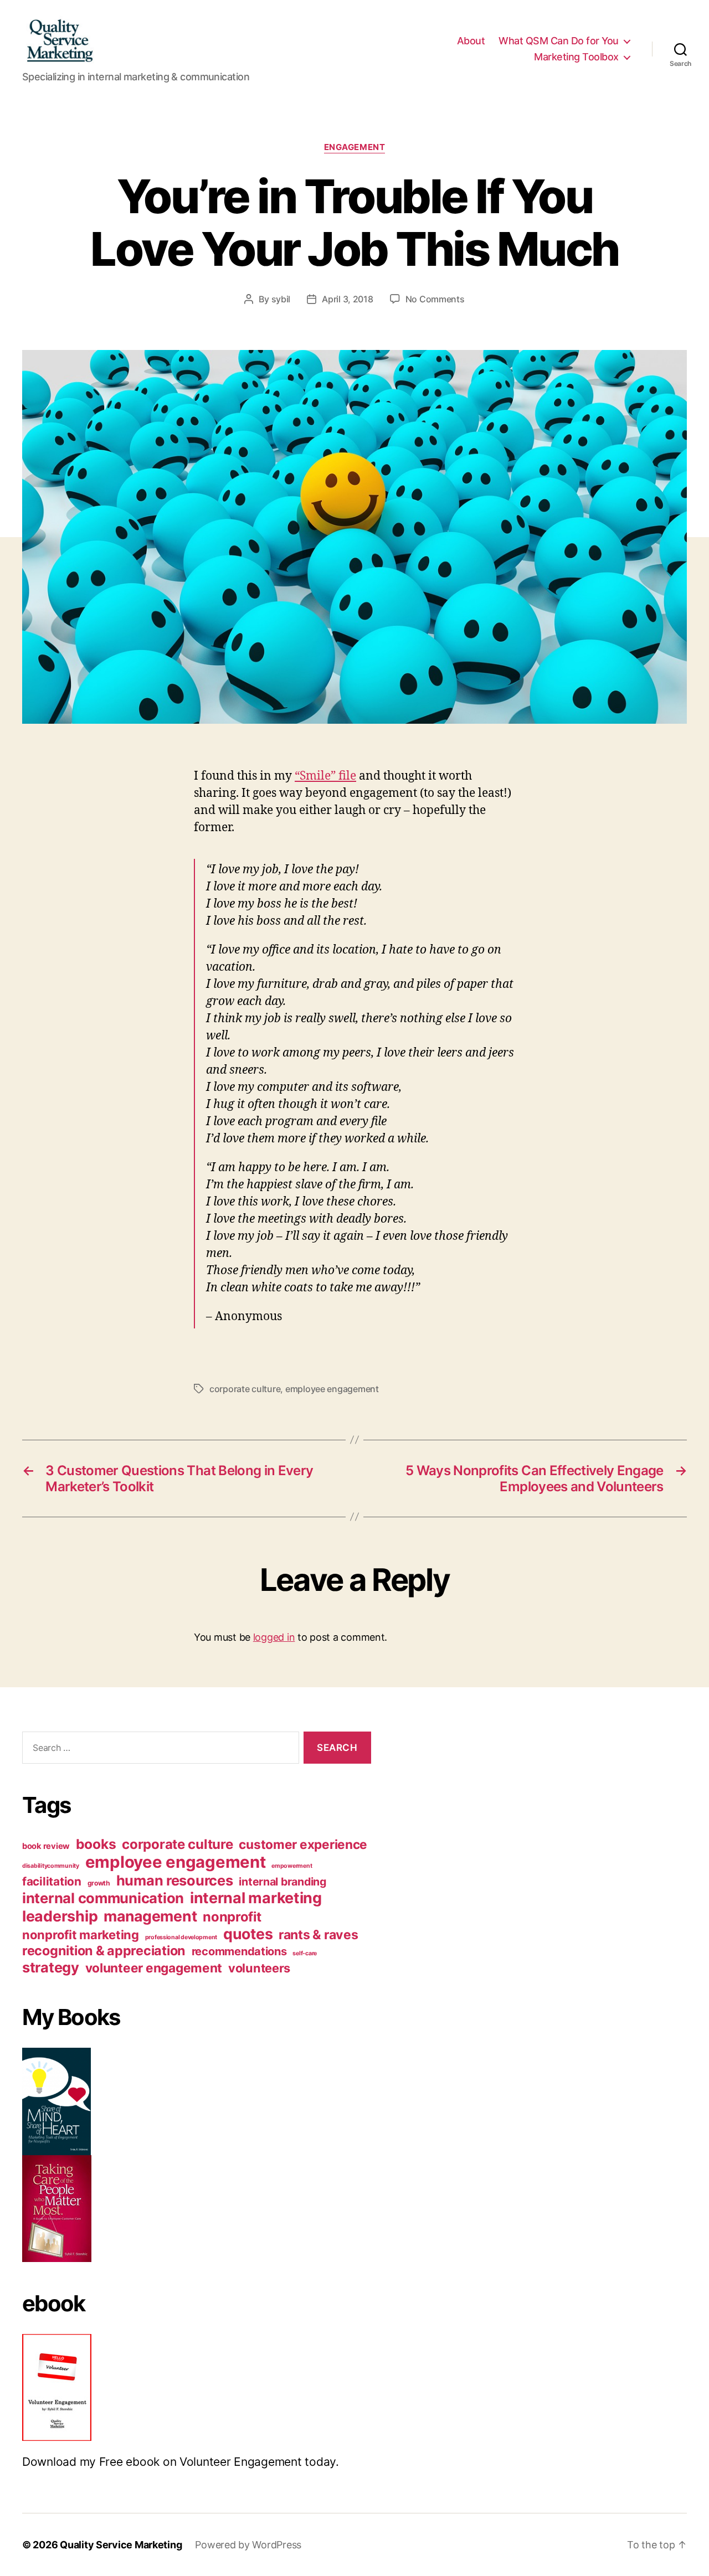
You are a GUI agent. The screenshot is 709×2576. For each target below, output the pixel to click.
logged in (274, 1637)
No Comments (435, 299)
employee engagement (332, 1389)
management (150, 1916)
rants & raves (318, 1935)
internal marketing (256, 1898)
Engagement (355, 147)
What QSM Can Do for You (559, 41)
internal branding (282, 1882)
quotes (248, 1934)
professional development (181, 1937)
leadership (60, 1916)
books (96, 1844)
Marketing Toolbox (576, 57)
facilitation (52, 1881)
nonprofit (232, 1917)
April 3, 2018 (348, 299)
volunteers (259, 1968)
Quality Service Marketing (121, 2545)
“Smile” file (325, 776)
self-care (305, 1953)
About (471, 41)
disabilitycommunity (51, 1866)
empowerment (292, 1866)
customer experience (303, 1844)
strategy (51, 1967)
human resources (175, 1880)
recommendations (239, 1951)
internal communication (103, 1898)
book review (46, 1846)
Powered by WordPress (248, 2545)
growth (99, 1883)
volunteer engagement (154, 1968)
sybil (281, 299)
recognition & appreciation (104, 1951)
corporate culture (245, 1389)
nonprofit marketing (81, 1935)
